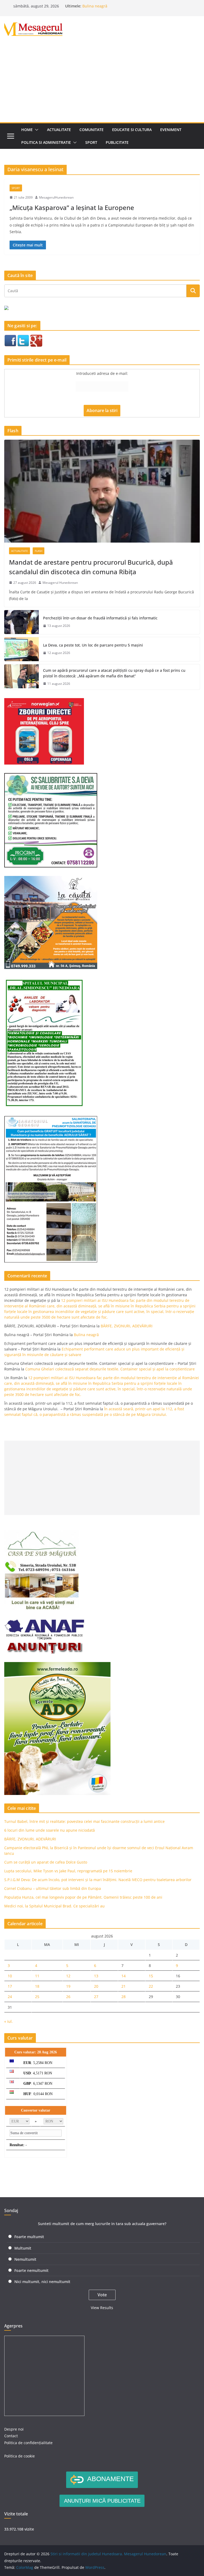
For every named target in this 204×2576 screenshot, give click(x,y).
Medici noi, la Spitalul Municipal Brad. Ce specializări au (54, 1906)
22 (151, 1986)
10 (10, 1976)
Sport (91, 142)
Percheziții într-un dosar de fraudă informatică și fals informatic (100, 618)
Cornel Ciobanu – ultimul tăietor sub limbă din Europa (53, 1888)
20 (96, 1986)
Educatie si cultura (132, 130)
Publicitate (117, 142)
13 (96, 1976)
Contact (11, 2436)
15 (151, 1976)
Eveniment (171, 130)
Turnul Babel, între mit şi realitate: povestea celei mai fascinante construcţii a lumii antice (84, 1821)
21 (124, 1986)
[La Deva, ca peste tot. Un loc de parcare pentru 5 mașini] (22, 649)
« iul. (8, 2021)
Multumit (23, 2248)
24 (10, 1997)
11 (37, 1976)
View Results (102, 2308)
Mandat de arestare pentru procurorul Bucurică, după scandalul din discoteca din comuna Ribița (91, 567)
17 (10, 1986)
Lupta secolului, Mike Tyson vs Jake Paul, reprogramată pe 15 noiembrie (68, 1871)
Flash (39, 551)
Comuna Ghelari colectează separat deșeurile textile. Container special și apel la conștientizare (110, 1369)
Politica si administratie (46, 142)
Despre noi (14, 2429)
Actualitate (59, 130)
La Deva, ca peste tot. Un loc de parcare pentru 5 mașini (93, 645)
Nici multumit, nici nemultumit (42, 2282)
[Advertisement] (102, 82)
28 (124, 1997)
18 (37, 1986)
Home (27, 130)
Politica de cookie (20, 2456)
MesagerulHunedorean (56, 197)
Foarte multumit (29, 2237)
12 (68, 1976)
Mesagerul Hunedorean (60, 583)
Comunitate (92, 130)
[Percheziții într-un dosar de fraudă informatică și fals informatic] (22, 622)
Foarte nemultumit (31, 2270)
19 (68, 1986)
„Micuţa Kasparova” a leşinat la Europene (72, 207)
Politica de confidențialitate (28, 2443)
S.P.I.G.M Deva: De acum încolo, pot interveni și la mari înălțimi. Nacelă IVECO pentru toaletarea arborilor (98, 1880)
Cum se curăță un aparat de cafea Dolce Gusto (46, 1862)
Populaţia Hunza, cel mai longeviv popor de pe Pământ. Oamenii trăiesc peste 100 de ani (83, 1897)
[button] (36, 130)
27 (96, 1997)
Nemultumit (25, 2259)
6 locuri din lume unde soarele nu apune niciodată (50, 1830)
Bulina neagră (95, 6)
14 (124, 1976)
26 (68, 1997)
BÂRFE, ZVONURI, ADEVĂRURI (127, 1326)
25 (37, 1997)
